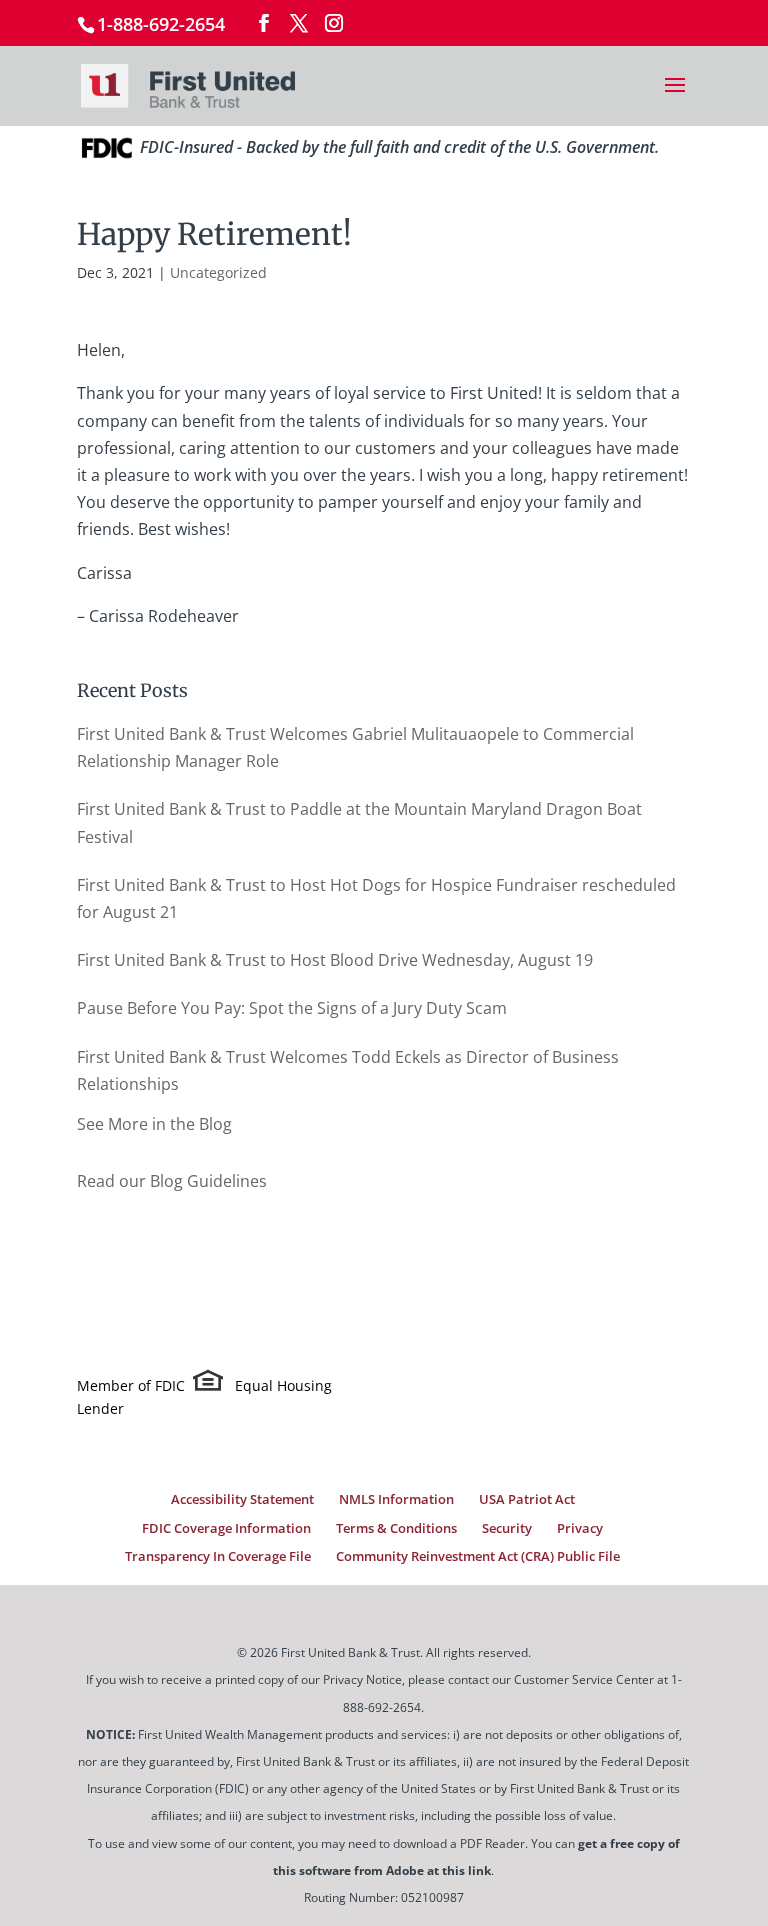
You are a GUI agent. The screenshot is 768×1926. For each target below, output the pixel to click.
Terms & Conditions (396, 1528)
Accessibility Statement (242, 1499)
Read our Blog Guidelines (172, 1181)
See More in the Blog (154, 1124)
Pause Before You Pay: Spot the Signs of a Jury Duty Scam (292, 1008)
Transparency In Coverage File (218, 1556)
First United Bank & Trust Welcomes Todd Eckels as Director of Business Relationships (348, 1070)
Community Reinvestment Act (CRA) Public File (478, 1556)
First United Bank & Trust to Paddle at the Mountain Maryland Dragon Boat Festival (359, 822)
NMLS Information (396, 1499)
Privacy (580, 1528)
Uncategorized (218, 272)
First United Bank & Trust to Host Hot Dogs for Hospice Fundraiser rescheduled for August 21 (376, 898)
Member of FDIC (131, 1385)
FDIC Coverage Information (226, 1528)
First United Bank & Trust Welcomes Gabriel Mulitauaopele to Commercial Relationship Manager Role (355, 747)
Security (507, 1528)
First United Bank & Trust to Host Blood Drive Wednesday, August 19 (335, 960)
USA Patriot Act (527, 1499)
